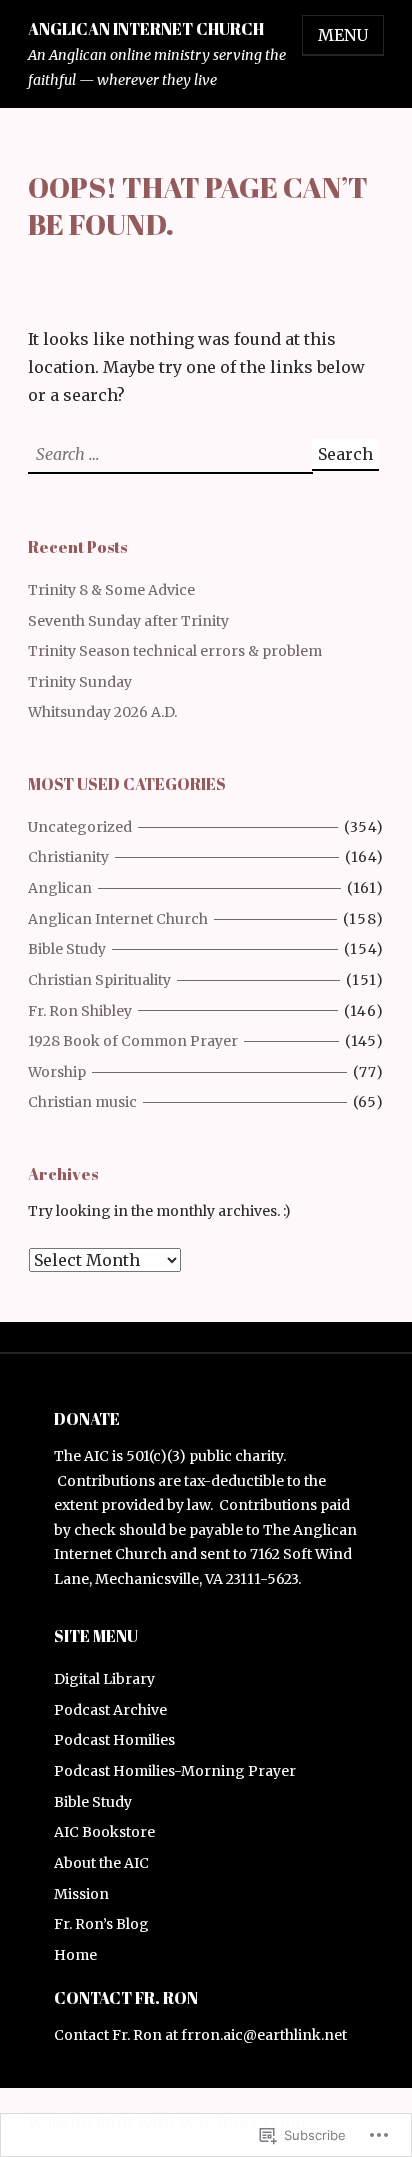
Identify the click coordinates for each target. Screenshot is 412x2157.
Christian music (82, 1102)
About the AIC (101, 1863)
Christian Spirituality (99, 980)
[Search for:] (170, 454)
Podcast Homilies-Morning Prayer (175, 1771)
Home (75, 1955)
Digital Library (104, 1679)
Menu (343, 35)
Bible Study (67, 949)
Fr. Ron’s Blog (101, 1924)
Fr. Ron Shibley (80, 1011)
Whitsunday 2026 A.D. (102, 712)
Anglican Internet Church (146, 29)
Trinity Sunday (80, 682)
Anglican (60, 888)
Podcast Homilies (114, 1740)
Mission (81, 1894)
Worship (57, 1072)
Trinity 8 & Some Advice (111, 590)
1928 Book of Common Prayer (133, 1041)
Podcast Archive (110, 1710)
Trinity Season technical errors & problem (175, 651)
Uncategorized (80, 827)
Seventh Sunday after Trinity (128, 621)
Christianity (68, 857)
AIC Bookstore (104, 1832)
